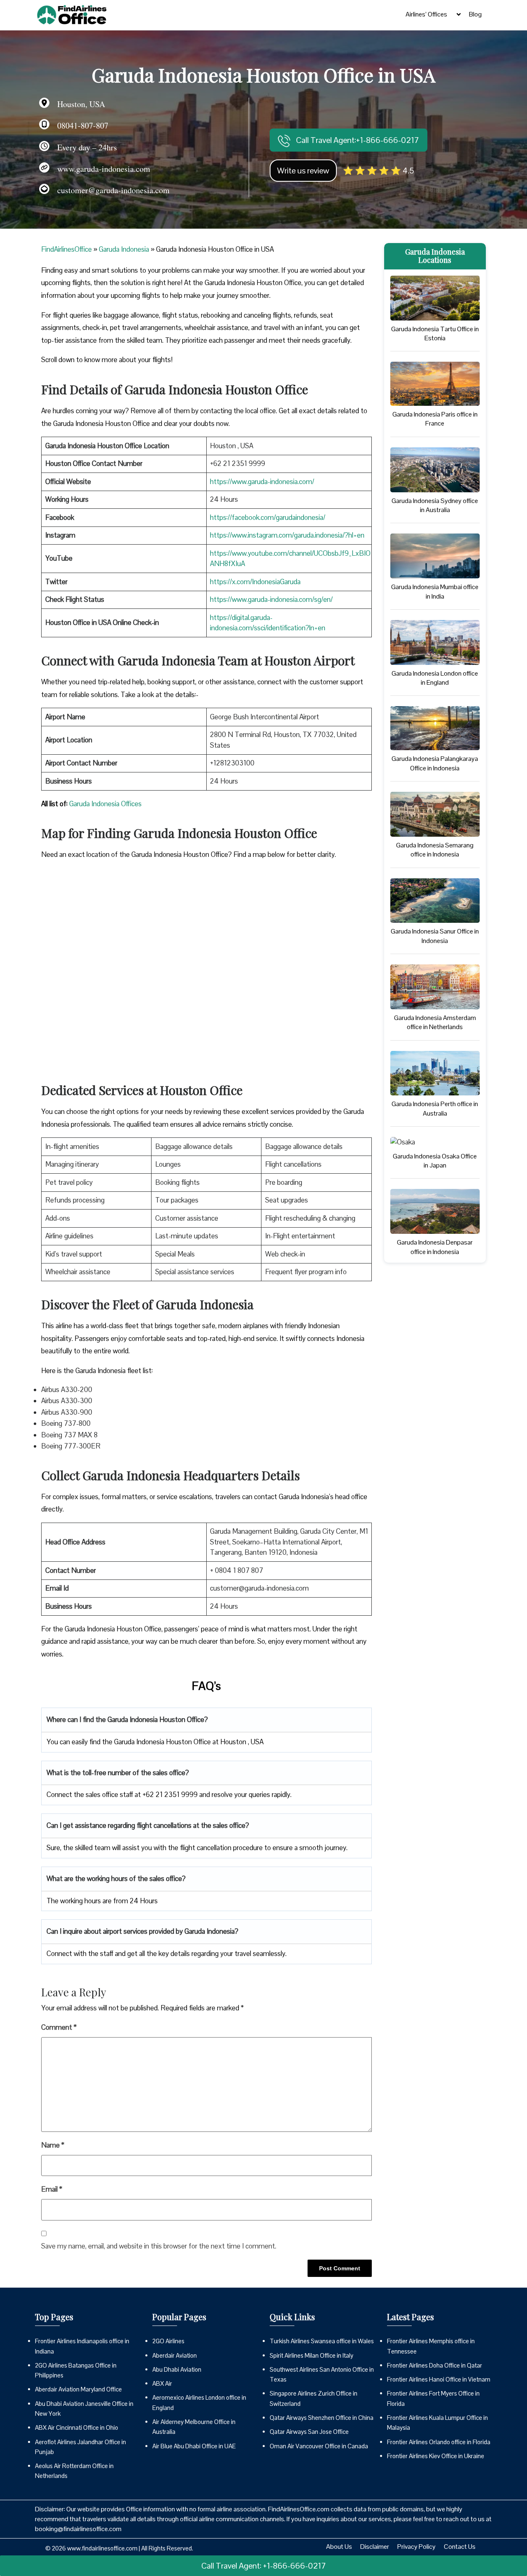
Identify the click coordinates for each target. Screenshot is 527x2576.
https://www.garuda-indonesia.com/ (262, 482)
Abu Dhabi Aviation (177, 2369)
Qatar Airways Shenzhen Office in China (322, 2418)
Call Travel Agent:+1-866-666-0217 (357, 140)
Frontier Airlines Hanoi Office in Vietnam (439, 2379)
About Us (339, 2547)
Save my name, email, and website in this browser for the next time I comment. (159, 2246)
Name (53, 2145)
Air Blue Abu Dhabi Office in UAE (194, 2446)
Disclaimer (375, 2547)
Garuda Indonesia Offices (105, 804)
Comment (59, 2027)
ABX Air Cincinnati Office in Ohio (77, 2427)
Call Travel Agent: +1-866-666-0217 (264, 2566)
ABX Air (162, 2383)
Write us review (303, 171)
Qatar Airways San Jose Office (309, 2432)
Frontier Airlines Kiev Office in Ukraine (436, 2456)
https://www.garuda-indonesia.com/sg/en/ (271, 599)
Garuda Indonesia (124, 249)
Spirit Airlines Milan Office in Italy (311, 2355)
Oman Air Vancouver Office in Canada (319, 2446)
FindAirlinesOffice (66, 249)
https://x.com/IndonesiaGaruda (255, 582)
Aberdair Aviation (175, 2355)
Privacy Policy (416, 2547)
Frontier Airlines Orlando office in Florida (439, 2442)
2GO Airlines (168, 2341)
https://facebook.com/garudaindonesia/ (268, 517)
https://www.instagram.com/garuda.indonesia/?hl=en (287, 535)
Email (52, 2189)
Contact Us (460, 2547)
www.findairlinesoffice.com (102, 2548)
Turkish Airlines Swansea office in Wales (322, 2341)
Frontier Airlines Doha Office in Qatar (435, 2365)
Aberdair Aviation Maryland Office (78, 2389)
